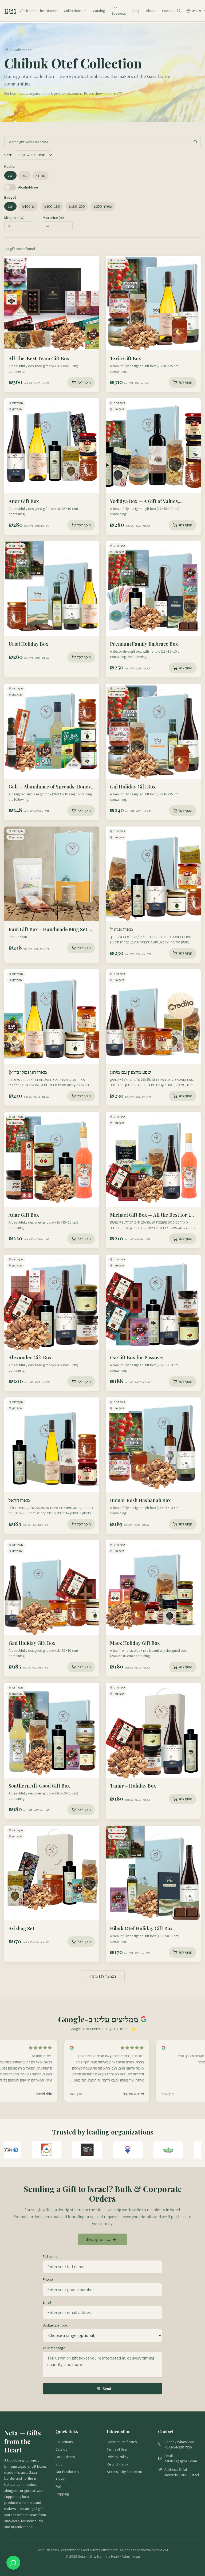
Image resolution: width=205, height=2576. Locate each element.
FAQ (59, 2487)
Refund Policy (117, 2464)
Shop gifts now (98, 2239)
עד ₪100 (29, 206)
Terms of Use (117, 2449)
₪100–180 (52, 206)
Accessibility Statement (124, 2472)
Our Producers (67, 2472)
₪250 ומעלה (103, 206)
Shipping (62, 2494)
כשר (24, 175)
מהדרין (40, 175)
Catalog (99, 11)
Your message (54, 2348)
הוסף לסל (84, 382)
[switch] (10, 187)
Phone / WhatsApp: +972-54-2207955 (179, 2444)
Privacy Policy (117, 2457)
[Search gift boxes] (179, 11)
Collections (73, 11)
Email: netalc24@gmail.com (181, 2458)
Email (47, 2302)
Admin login (131, 2556)
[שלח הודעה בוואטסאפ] (13, 2563)
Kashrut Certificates (122, 2442)
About (151, 11)
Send (107, 2389)
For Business (119, 11)
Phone (48, 2279)
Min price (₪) (14, 218)
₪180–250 (77, 206)
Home (53, 11)
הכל (10, 175)
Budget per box (55, 2325)
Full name (50, 2256)
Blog (136, 11)
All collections (20, 50)
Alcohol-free (28, 187)
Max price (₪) (53, 218)
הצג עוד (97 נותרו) (103, 1976)
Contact (168, 11)
